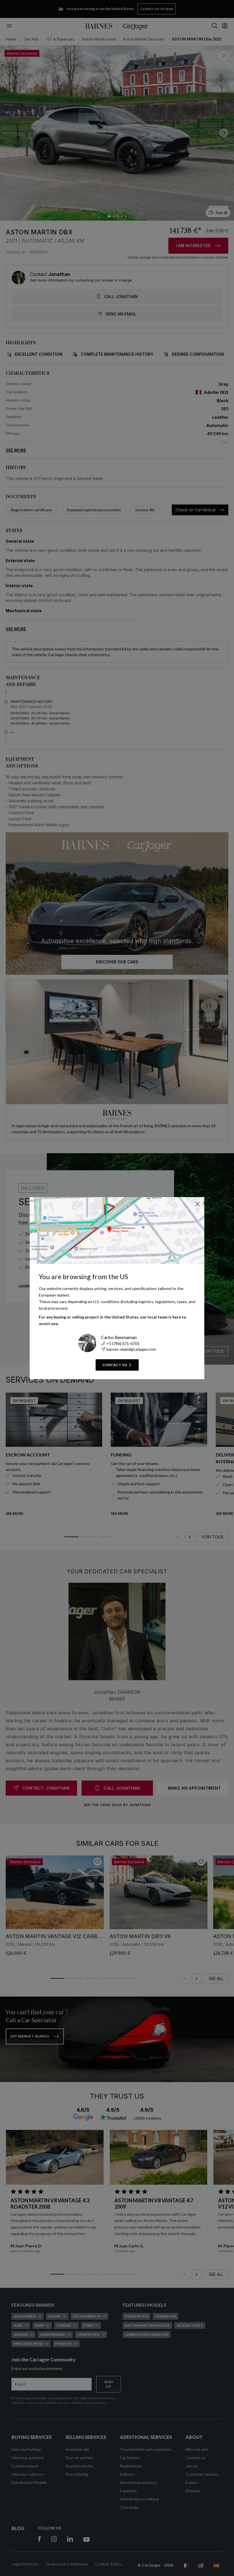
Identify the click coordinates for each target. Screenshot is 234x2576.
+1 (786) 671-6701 (123, 1343)
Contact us (115, 1365)
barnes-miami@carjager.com (131, 1349)
